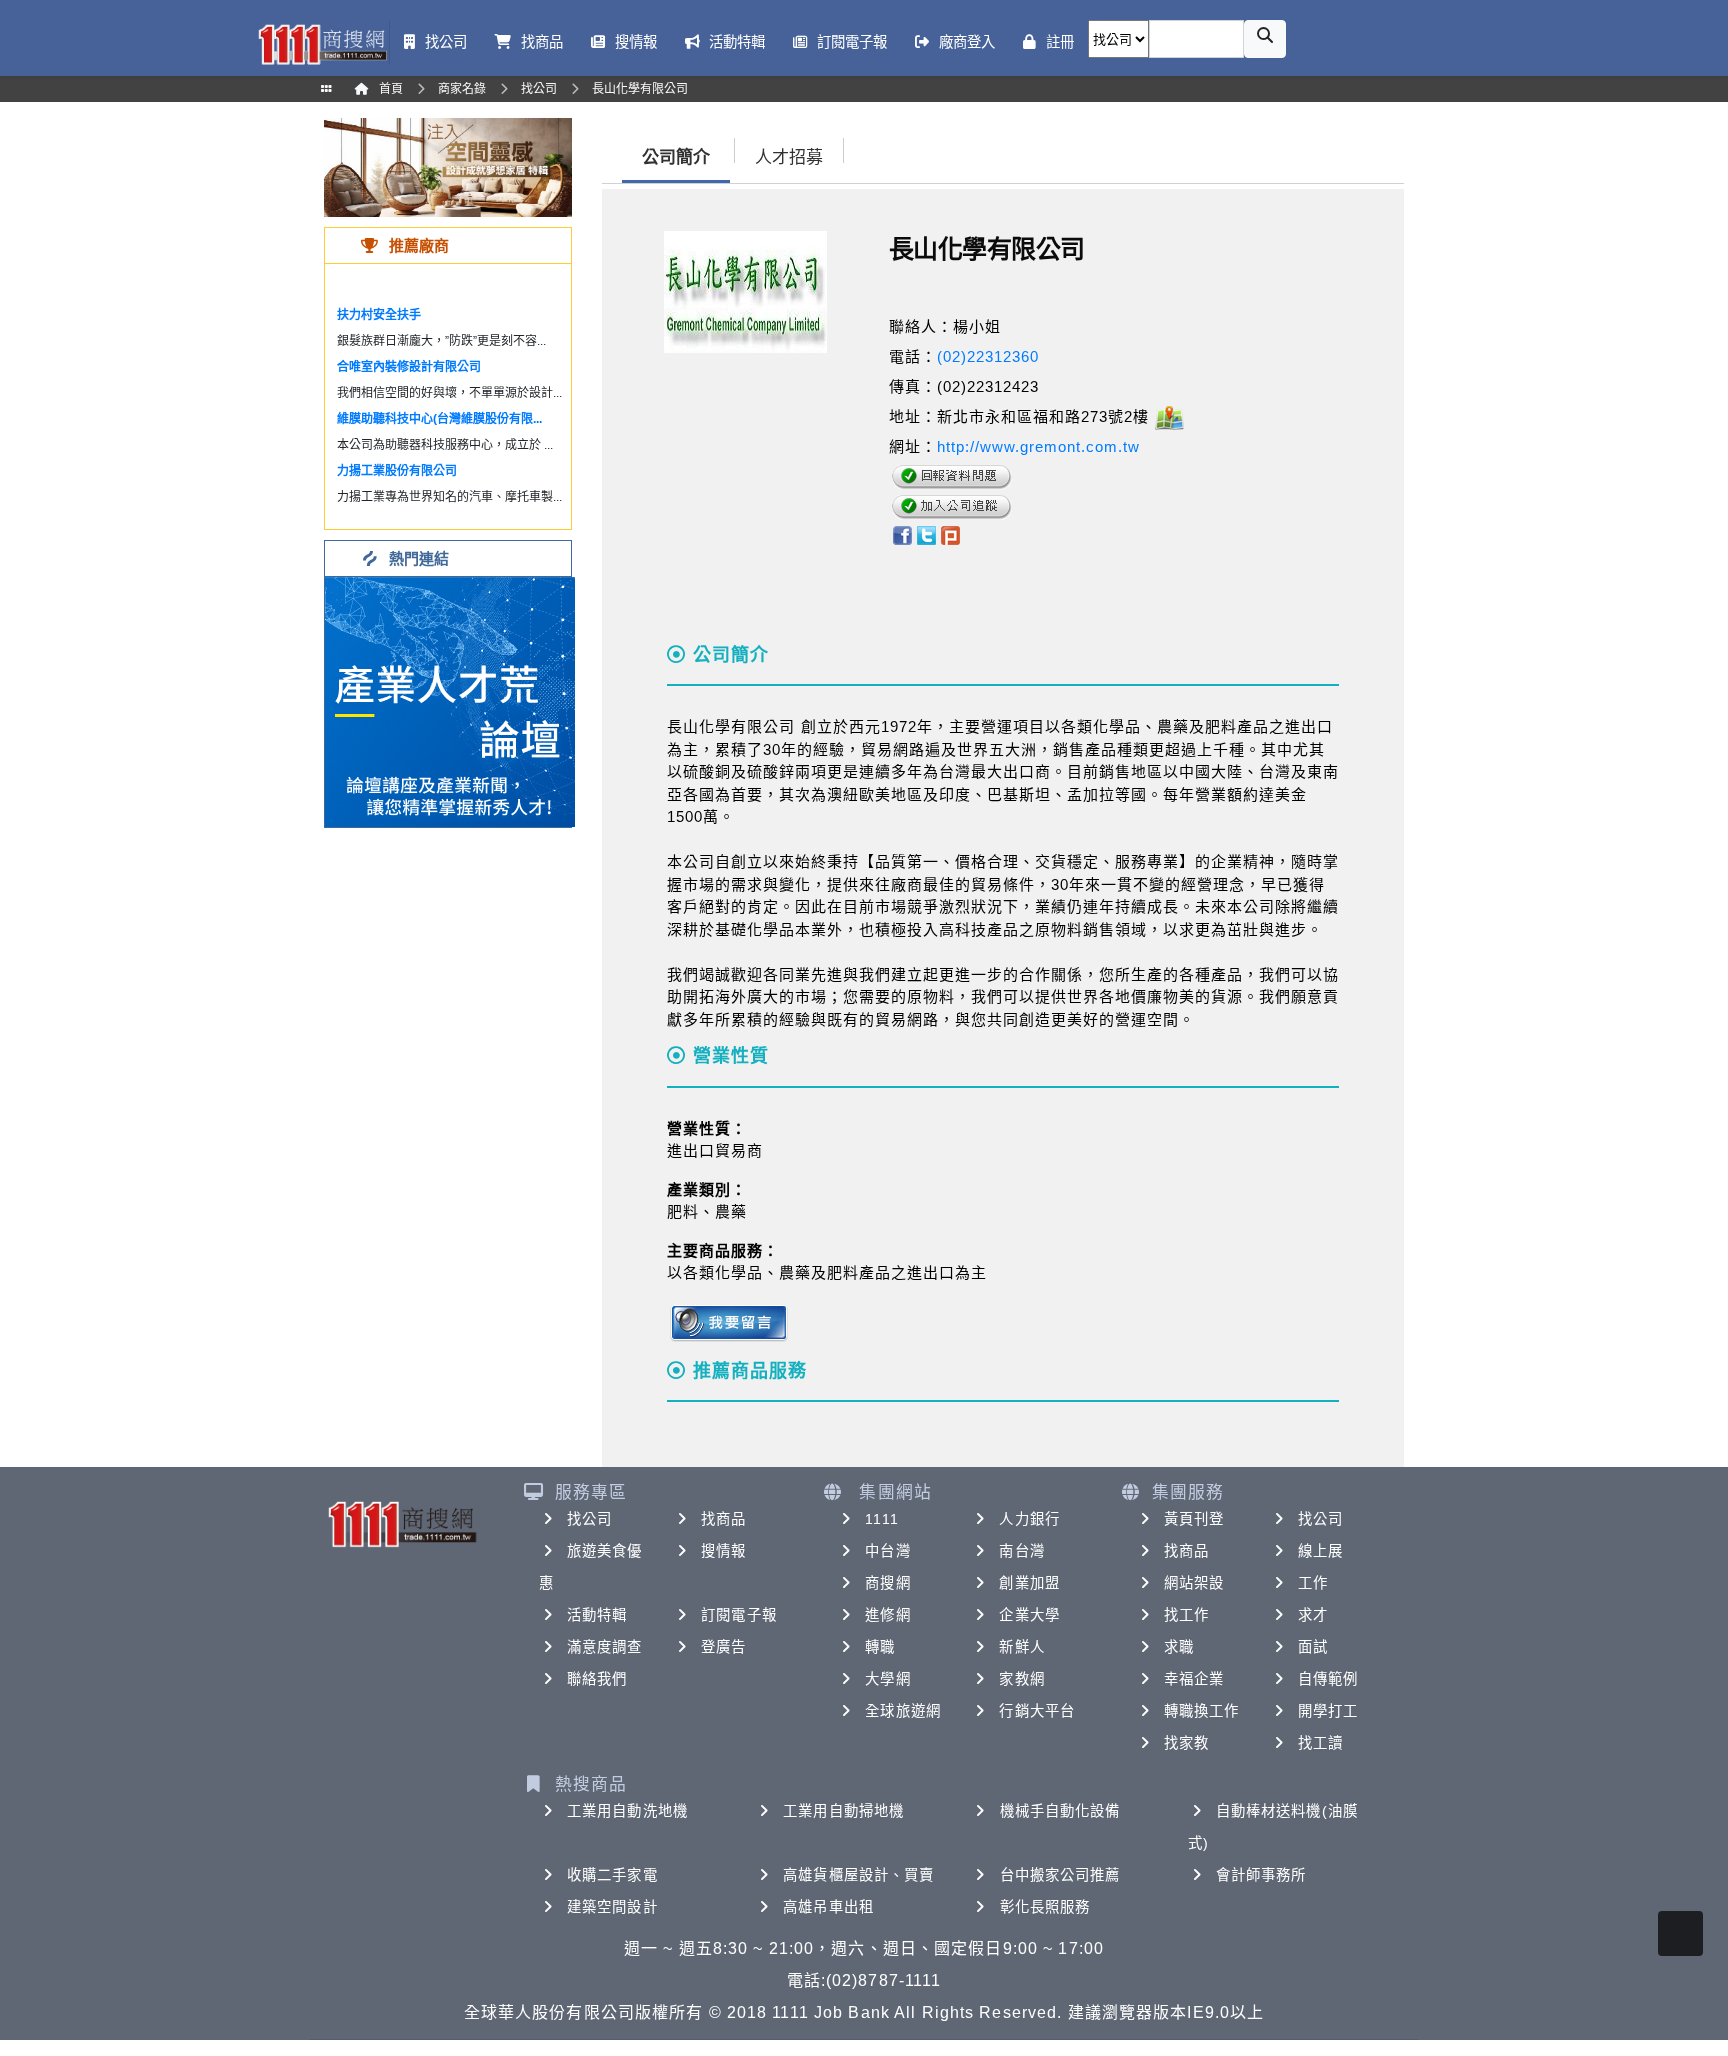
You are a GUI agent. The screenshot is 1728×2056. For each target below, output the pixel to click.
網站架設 (1194, 1583)
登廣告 (723, 1647)
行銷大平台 (1037, 1711)
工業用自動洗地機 (627, 1811)
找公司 (589, 1519)
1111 (881, 1519)
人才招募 (789, 157)
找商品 (723, 1519)
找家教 (1186, 1743)
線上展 (1320, 1551)
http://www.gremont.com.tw (1038, 446)
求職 (1179, 1647)
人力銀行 (1029, 1519)
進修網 (887, 1615)
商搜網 (887, 1583)
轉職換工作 (1202, 1711)
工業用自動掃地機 (843, 1811)
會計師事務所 (1261, 1875)
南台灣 (1021, 1551)
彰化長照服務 (1045, 1907)
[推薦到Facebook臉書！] (901, 533)
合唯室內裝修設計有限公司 (409, 367)
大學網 (887, 1679)
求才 (1313, 1615)
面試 (1313, 1647)
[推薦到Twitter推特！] (926, 533)
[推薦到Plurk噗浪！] (951, 533)
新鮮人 (1021, 1647)
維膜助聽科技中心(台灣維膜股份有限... (439, 419)
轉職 (880, 1647)
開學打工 (1328, 1711)
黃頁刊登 (1194, 1519)
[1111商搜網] (322, 42)
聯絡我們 (597, 1679)
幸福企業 (1194, 1679)
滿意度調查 (605, 1647)
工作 (1313, 1583)
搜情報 (723, 1551)
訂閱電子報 (739, 1615)
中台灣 (887, 1551)
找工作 (1186, 1615)
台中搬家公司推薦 (1060, 1875)
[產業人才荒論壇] (450, 700)
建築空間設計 (612, 1907)
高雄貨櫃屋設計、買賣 (858, 1875)
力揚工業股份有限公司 (397, 471)
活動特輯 (597, 1615)
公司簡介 (676, 157)
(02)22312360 (988, 356)
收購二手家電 (612, 1875)
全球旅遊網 (903, 1711)
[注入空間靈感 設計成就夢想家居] (448, 166)
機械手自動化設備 (1060, 1811)
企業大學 (1029, 1615)
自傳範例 (1328, 1679)
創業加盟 (1029, 1583)
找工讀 (1320, 1743)
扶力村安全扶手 (379, 315)
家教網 (1021, 1679)
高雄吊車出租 (828, 1907)
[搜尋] (1265, 39)
